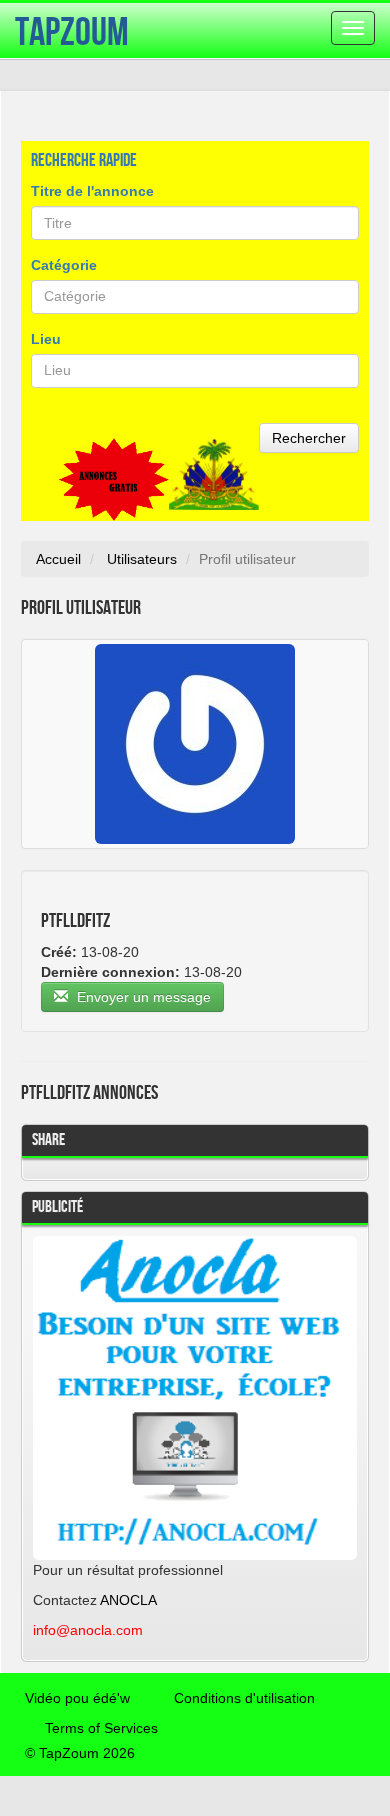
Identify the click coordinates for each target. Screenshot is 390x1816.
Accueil (58, 559)
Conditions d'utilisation (244, 1698)
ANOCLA (128, 1600)
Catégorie (64, 265)
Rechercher (309, 438)
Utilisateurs (142, 559)
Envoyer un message (142, 997)
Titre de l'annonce (92, 191)
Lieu (46, 339)
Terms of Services (101, 1728)
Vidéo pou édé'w (77, 1698)
